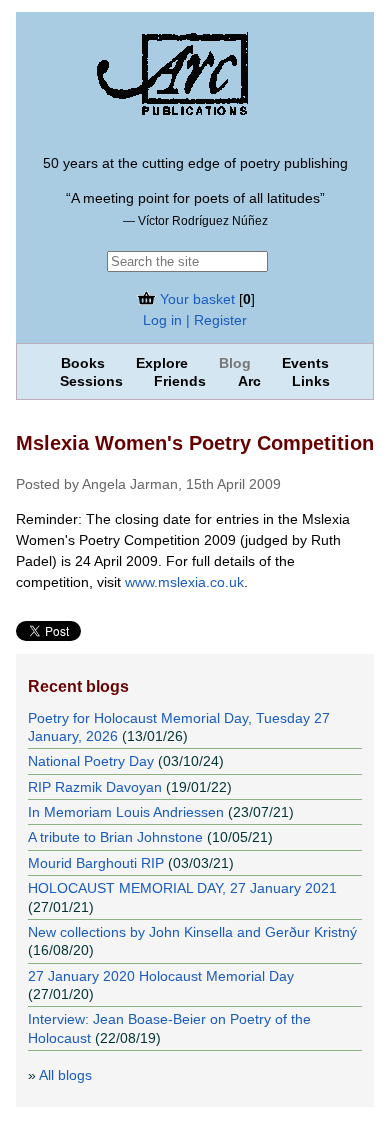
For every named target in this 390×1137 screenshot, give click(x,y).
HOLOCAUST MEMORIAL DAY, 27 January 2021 (182, 888)
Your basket (195, 299)
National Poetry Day (91, 761)
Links (311, 381)
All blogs (65, 1075)
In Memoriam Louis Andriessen (126, 812)
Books (83, 363)
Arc (249, 381)
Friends (180, 381)
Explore (162, 363)
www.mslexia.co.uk (184, 582)
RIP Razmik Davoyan (95, 787)
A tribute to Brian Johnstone (115, 837)
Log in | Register (195, 320)
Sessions (91, 381)
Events (305, 363)
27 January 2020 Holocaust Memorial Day (161, 976)
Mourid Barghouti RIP (96, 863)
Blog (235, 363)
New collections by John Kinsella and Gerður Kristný (192, 932)
